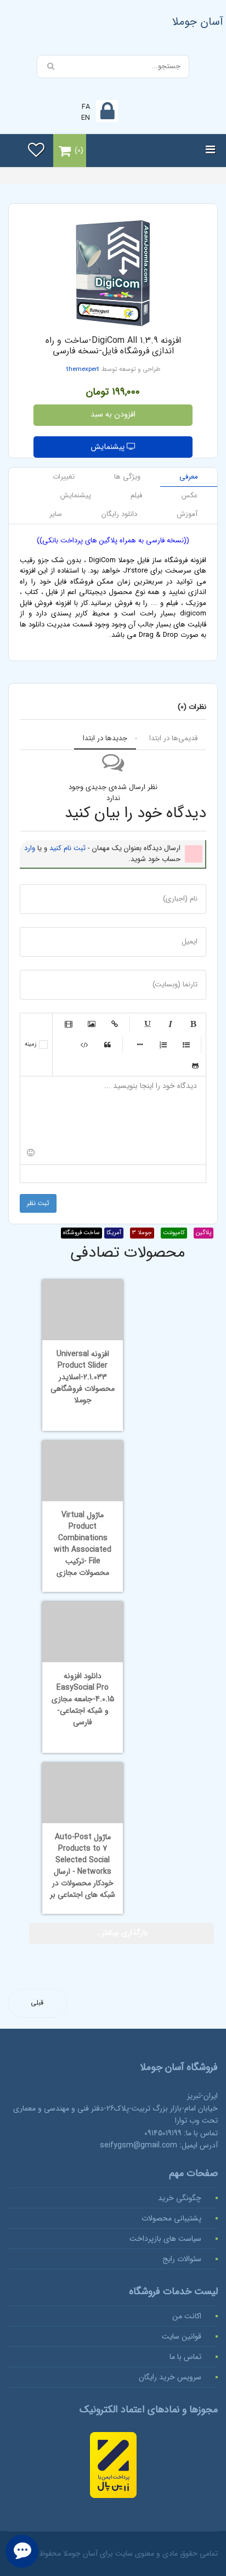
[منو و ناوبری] (210, 151)
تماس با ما (185, 2357)
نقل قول (108, 1045)
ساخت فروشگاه (81, 1233)
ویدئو (69, 1024)
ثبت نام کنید (67, 848)
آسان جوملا (198, 22)
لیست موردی (186, 1045)
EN (86, 118)
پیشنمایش (109, 447)
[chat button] (22, 2551)
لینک (115, 1024)
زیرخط (147, 1024)
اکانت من (187, 2316)
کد (84, 1045)
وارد (30, 848)
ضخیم (193, 1024)
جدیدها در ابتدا (105, 738)
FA (86, 107)
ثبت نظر (38, 1203)
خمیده (170, 1024)
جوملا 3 (142, 1233)
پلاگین (204, 1233)
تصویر (92, 1024)
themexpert (83, 369)
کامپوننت (174, 1233)
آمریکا (114, 1233)
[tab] (189, 477)
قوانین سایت (182, 2336)
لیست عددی (163, 1045)
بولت (140, 1045)
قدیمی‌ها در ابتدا (173, 738)
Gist (195, 1065)
